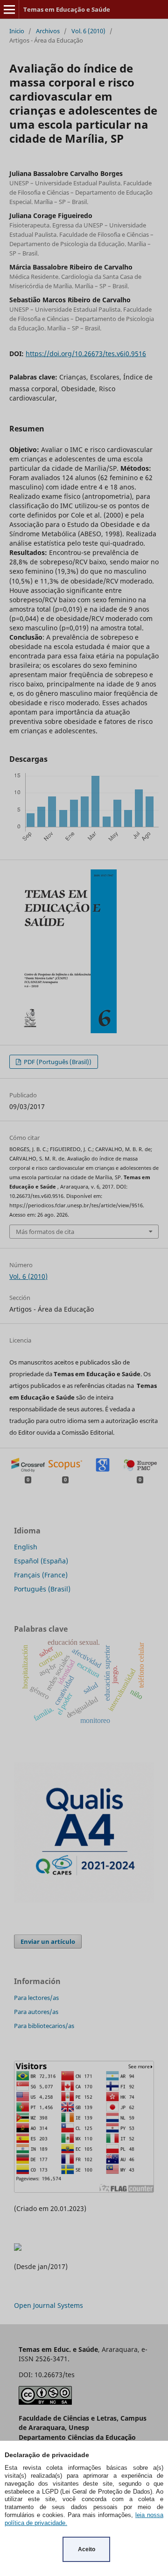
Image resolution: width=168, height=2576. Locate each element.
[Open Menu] (9, 9)
